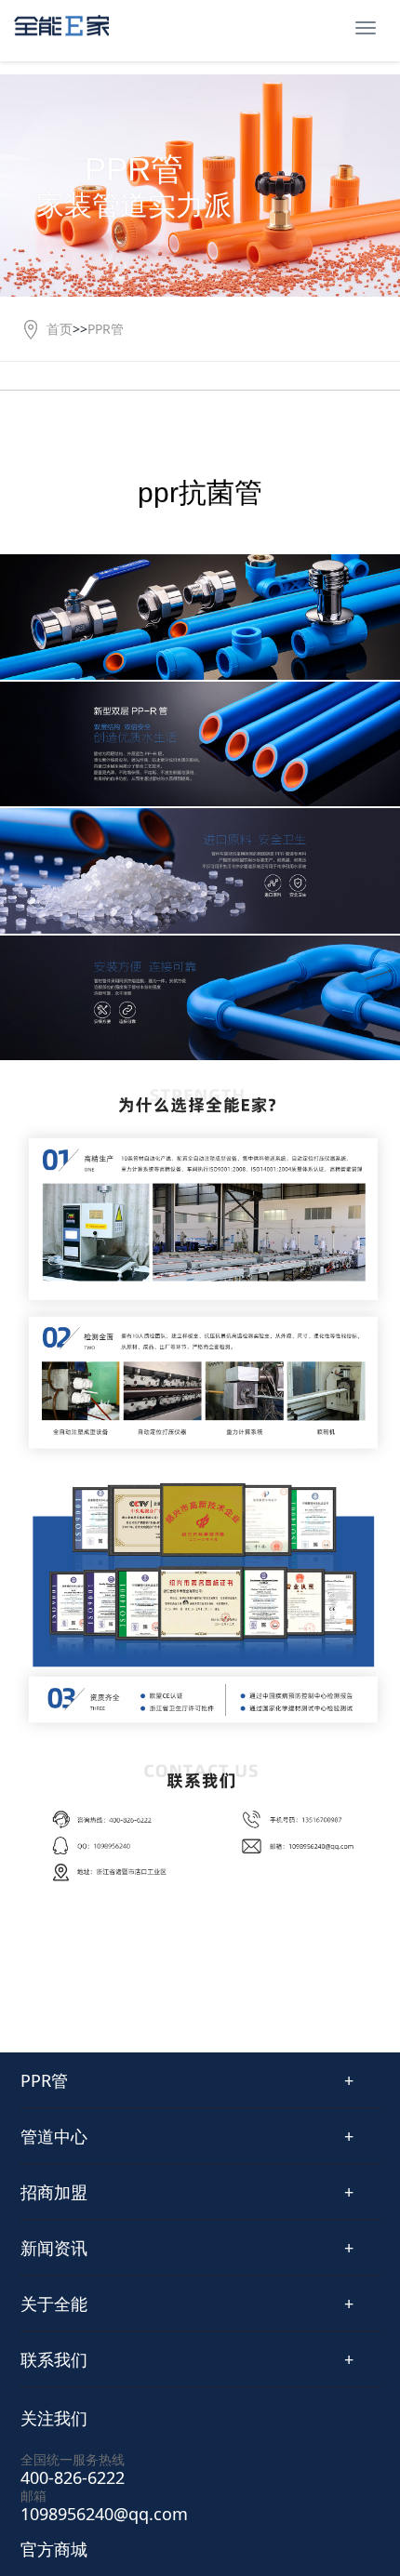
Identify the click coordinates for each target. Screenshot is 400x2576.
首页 (60, 329)
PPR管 (106, 329)
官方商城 (54, 2549)
